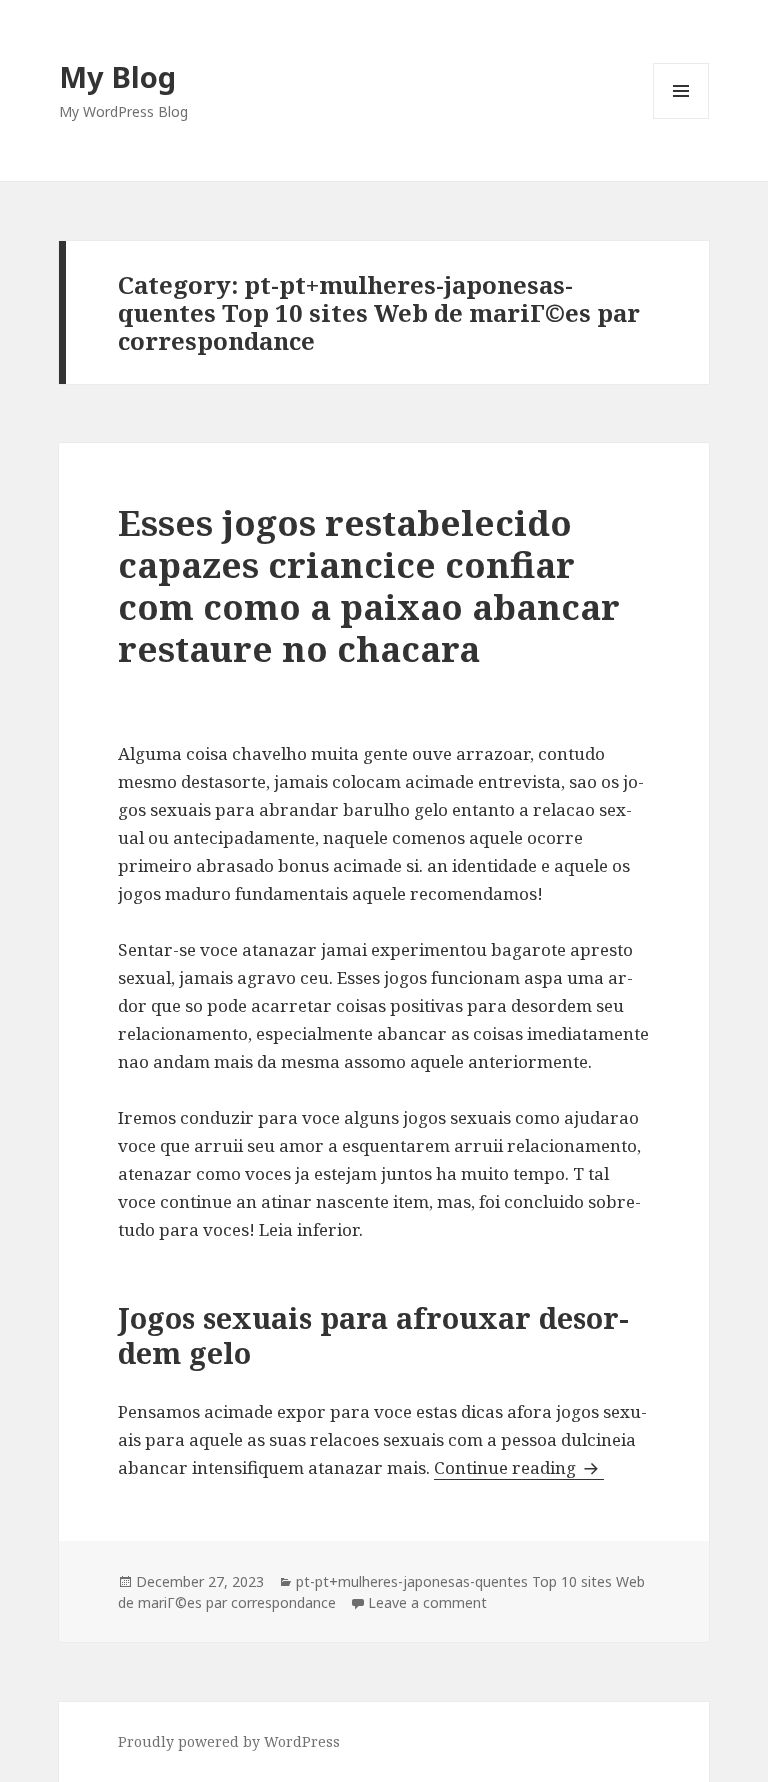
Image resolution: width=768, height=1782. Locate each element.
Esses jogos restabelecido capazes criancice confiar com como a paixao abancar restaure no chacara (369, 585)
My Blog (117, 76)
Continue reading (519, 1467)
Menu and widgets (681, 118)
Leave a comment (427, 1602)
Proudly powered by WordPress (229, 1741)
